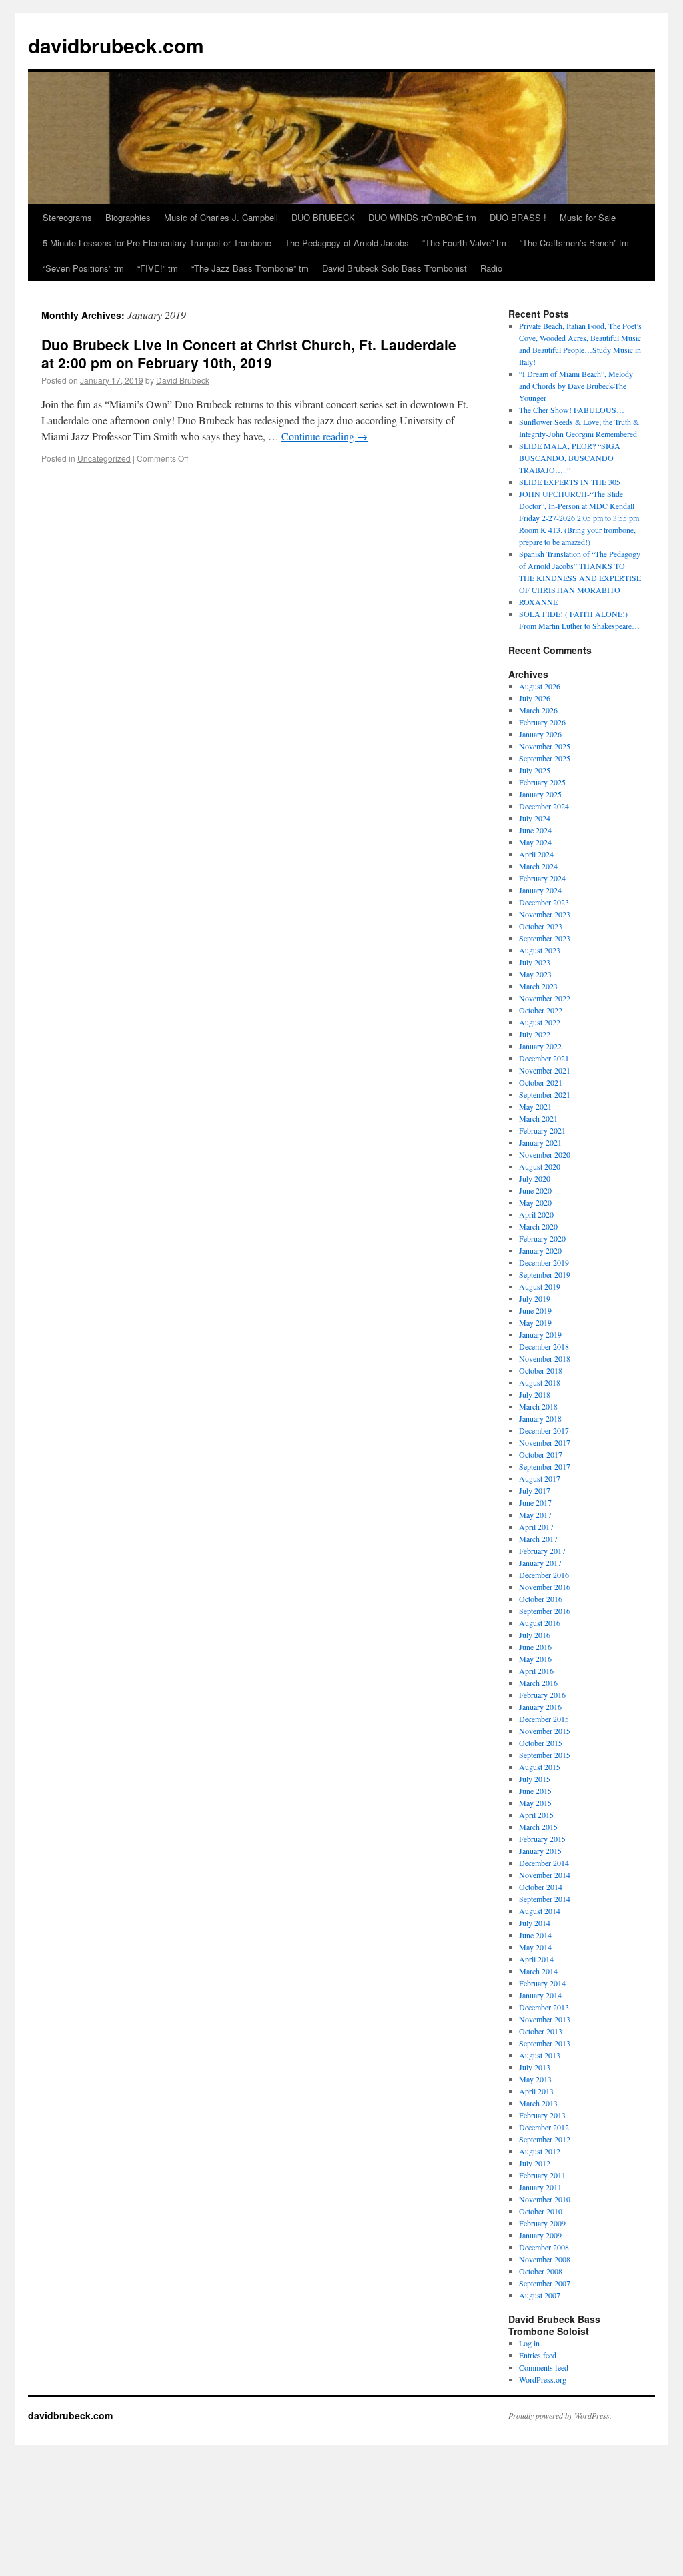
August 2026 (540, 686)
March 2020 (538, 1226)
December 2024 (544, 806)
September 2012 (545, 2139)
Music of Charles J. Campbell (221, 217)
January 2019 (540, 1334)
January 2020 (540, 1250)
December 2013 (544, 2007)
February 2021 (542, 1130)
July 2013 (535, 2067)
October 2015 (541, 1743)
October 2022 (541, 1010)
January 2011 (540, 2187)
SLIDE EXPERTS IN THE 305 (570, 482)
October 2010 (541, 2211)
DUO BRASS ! (518, 217)
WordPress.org (543, 2379)
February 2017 (542, 1551)
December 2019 (544, 1262)
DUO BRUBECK (323, 217)
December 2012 (544, 2127)
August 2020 (540, 1166)
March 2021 (538, 1118)
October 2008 (541, 2271)
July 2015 (535, 1779)
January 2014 (540, 1995)
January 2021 (540, 1142)
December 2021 (544, 1058)
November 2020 (545, 1154)
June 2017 (535, 1502)
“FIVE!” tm (158, 268)
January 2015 (540, 1851)
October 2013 (541, 2031)
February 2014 (542, 1983)
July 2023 (535, 962)
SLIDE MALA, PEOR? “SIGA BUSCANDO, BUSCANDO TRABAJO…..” (570, 458)
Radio (491, 268)
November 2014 (545, 1875)
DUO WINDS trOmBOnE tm (422, 217)
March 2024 (538, 866)
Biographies (128, 217)
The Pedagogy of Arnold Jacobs (347, 243)
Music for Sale (588, 217)
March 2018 (538, 1406)
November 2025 (545, 746)
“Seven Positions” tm (83, 268)
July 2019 (535, 1298)
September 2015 (545, 1755)
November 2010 (545, 2199)
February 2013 (542, 2115)
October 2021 (541, 1082)
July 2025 (535, 770)
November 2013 (545, 2019)
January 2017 (540, 1563)
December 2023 (544, 902)
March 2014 (538, 1971)
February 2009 (542, 2223)
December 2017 (544, 1430)
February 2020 (542, 1238)
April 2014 (536, 1959)
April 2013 (536, 2091)
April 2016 (536, 1671)
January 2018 (540, 1418)
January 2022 (540, 1046)
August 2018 (540, 1382)
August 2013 (540, 2055)
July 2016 (535, 1635)
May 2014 (535, 1947)
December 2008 (544, 2247)
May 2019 (535, 1322)
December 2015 (544, 1719)
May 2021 (535, 1106)
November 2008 (545, 2259)
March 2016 (538, 1683)
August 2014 (540, 1911)
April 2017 (536, 1527)
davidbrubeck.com (116, 45)
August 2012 (540, 2151)
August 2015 (540, 1767)
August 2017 (540, 1478)
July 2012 (535, 2163)
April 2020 (536, 1214)
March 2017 (538, 1539)
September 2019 (545, 1274)
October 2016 (541, 1599)
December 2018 (544, 1346)
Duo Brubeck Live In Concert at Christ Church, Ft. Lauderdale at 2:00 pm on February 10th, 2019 (249, 353)
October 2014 (541, 1887)
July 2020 (535, 1178)
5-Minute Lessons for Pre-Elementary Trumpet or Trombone (157, 243)
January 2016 (540, 1707)
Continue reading (324, 436)
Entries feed (538, 2355)
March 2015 (538, 1827)
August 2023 (540, 950)
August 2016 (540, 1623)
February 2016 (542, 1695)
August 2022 (540, 1022)
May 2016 (535, 1659)
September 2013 (545, 2043)
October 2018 (541, 1370)
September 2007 (545, 2283)
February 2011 (542, 2175)
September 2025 (545, 758)
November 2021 (545, 1070)
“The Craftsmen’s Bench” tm (574, 243)
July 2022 (535, 1034)
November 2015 (545, 1731)
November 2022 (545, 998)
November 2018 (545, 1358)
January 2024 (540, 890)
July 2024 (535, 818)
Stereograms (67, 217)
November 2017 (545, 1442)
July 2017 (535, 1490)
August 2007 (540, 2295)
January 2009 (540, 2235)
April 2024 (536, 854)
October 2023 (541, 926)
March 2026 (538, 710)
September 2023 (545, 938)
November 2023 (545, 914)
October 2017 (541, 1454)
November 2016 (545, 1587)
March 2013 (538, 2103)
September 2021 (545, 1094)
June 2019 (535, 1310)
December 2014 (544, 1863)
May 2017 (535, 1515)
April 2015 (536, 1815)
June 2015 (535, 1791)
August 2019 (540, 1286)
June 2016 (535, 1647)
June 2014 (535, 1935)
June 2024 (535, 830)
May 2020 (535, 1202)
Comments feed (544, 2367)
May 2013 (535, 2079)
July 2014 (535, 1923)
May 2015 (535, 1803)
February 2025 (542, 782)
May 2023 (535, 974)
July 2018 (535, 1394)
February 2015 (542, 1839)
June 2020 (535, 1190)
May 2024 (535, 842)
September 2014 (545, 1899)
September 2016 (545, 1611)
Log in (529, 2343)
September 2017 (545, 1466)
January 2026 (540, 734)
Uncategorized (104, 458)
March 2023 (538, 986)
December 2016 (544, 1575)
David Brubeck (183, 380)
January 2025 (540, 794)
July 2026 (535, 698)
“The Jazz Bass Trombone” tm (250, 268)
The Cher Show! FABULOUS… (572, 410)
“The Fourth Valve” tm (464, 243)
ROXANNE (538, 602)
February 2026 (542, 722)
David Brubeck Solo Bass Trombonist (395, 268)
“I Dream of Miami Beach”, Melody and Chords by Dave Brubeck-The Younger (576, 386)
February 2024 (542, 878)
